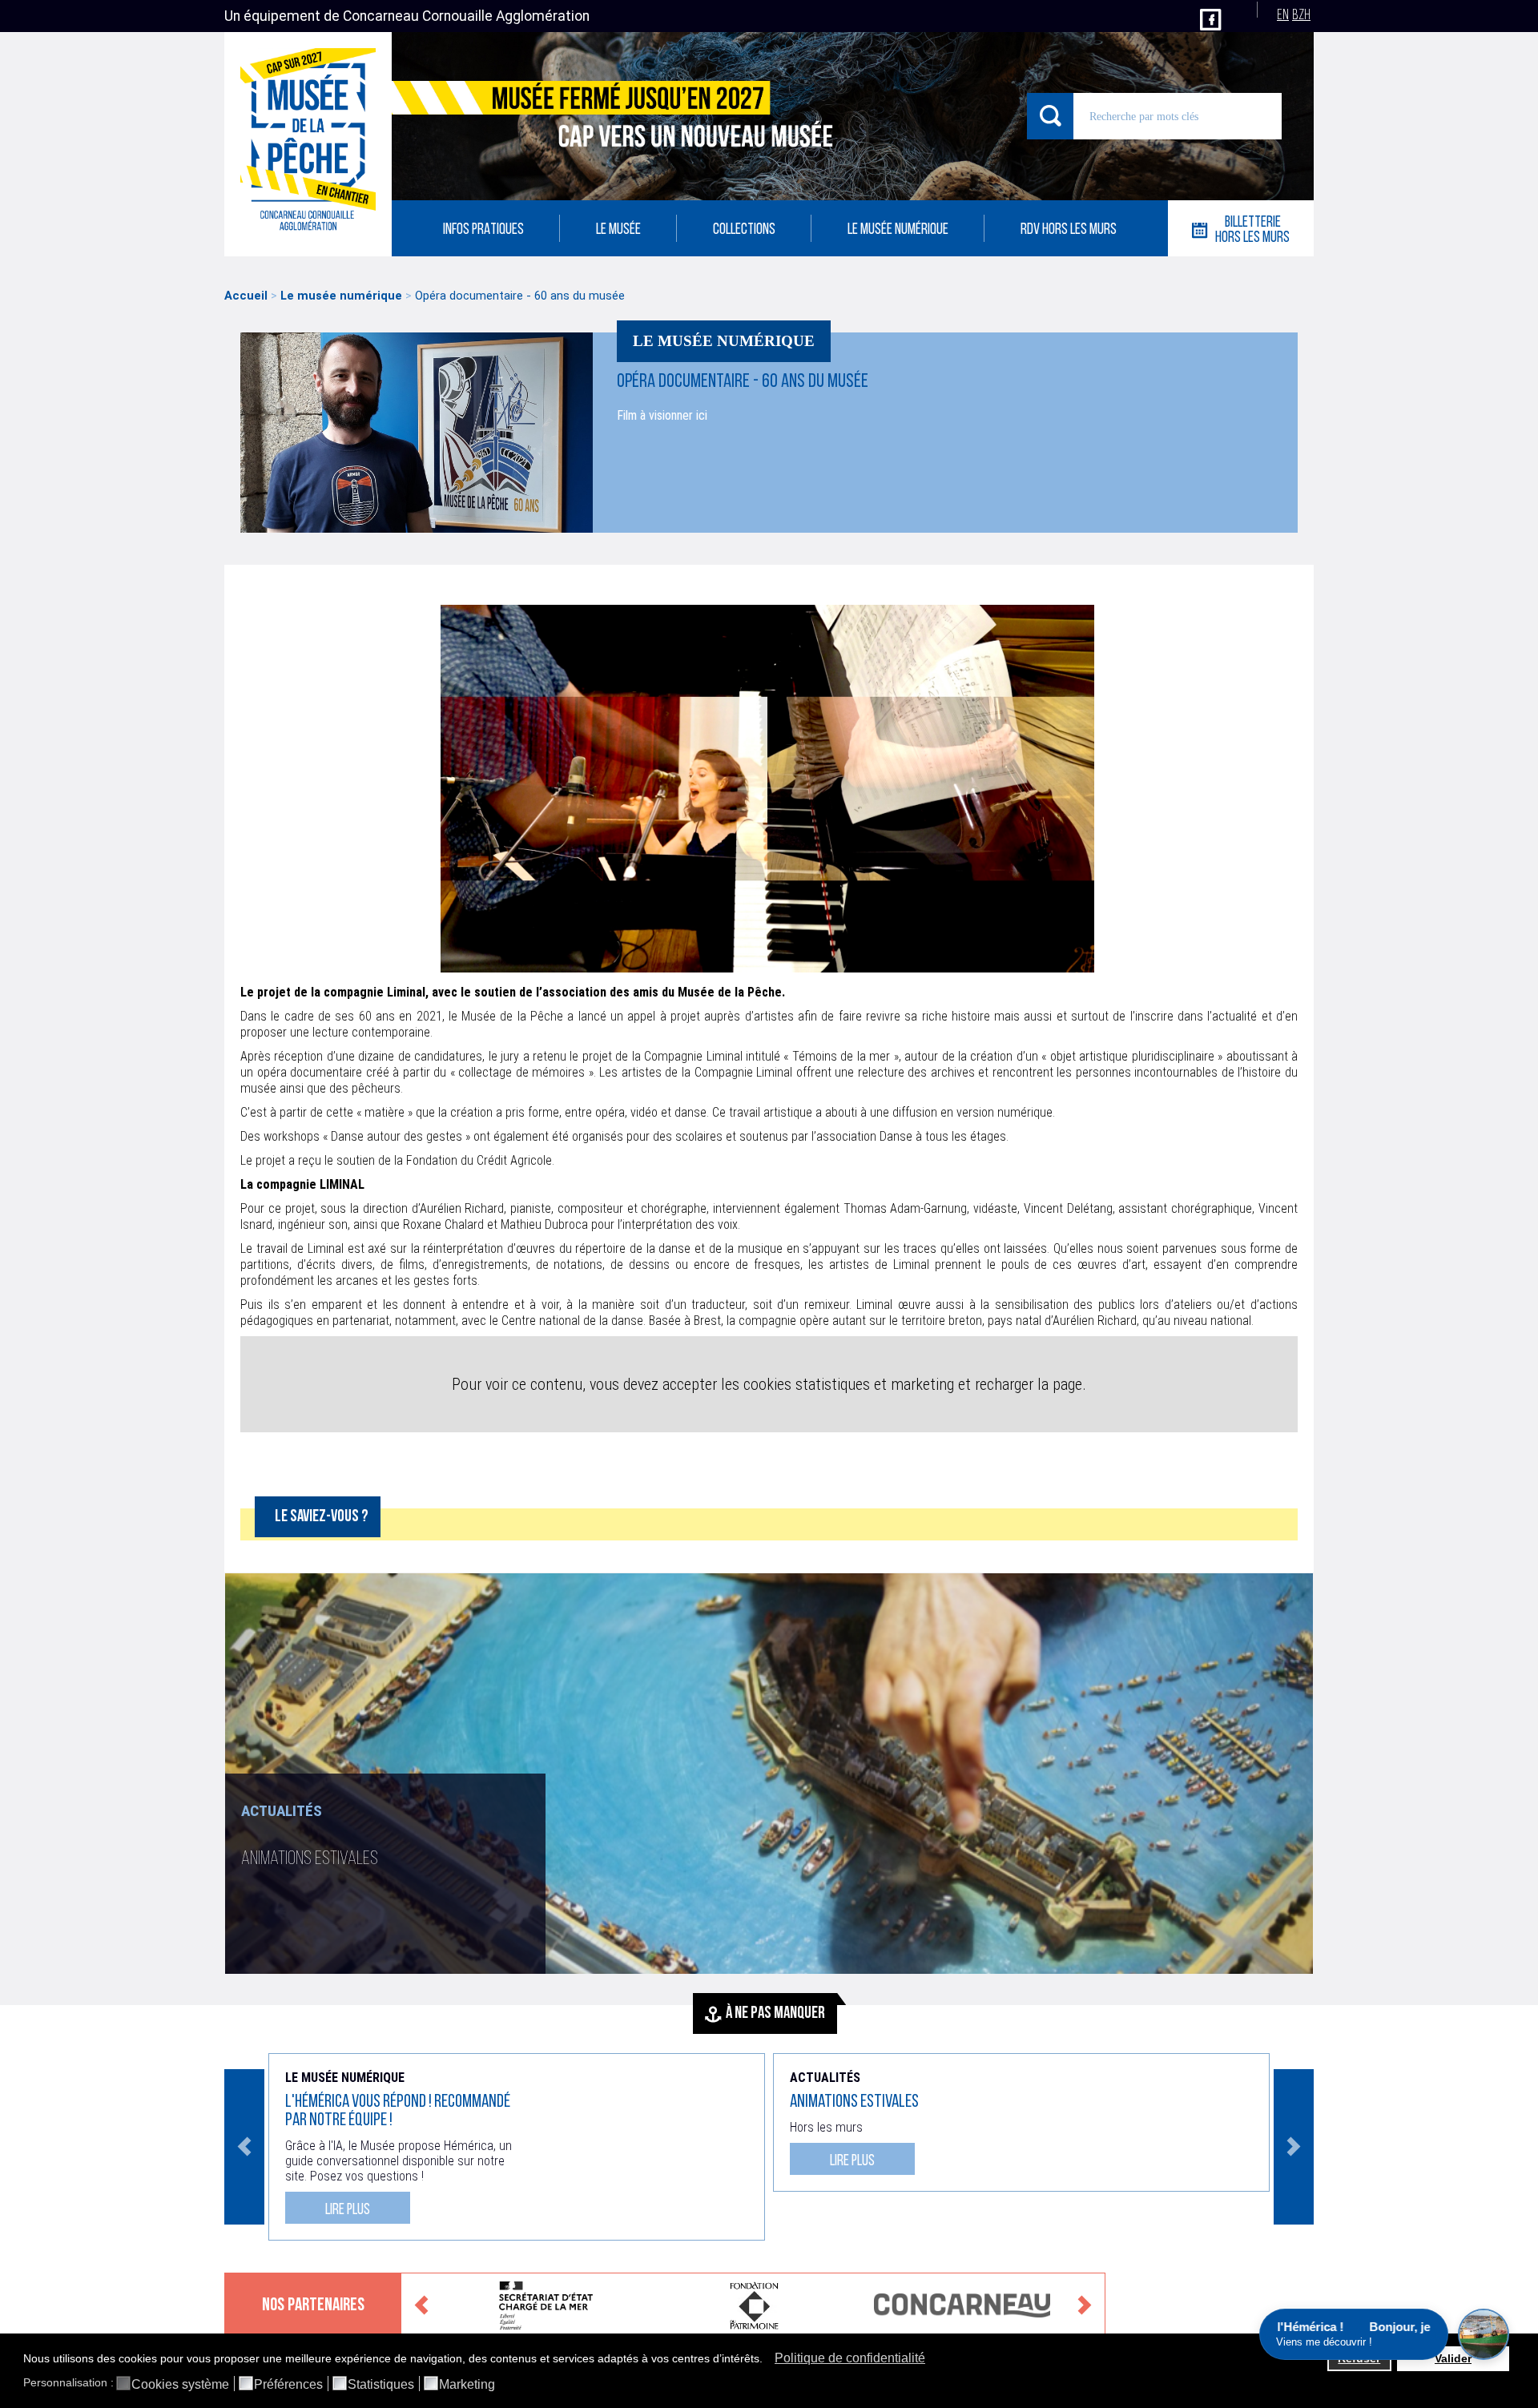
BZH (1301, 16)
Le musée (618, 230)
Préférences (288, 2385)
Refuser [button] (1359, 2358)
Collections (744, 230)
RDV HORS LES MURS (1069, 230)
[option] (769, 1774)
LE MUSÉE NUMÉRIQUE (898, 230)
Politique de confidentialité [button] (850, 2358)
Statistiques (381, 2385)
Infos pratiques (483, 230)
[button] (767, 2360)
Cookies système (180, 2385)
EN (1283, 16)
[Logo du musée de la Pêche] (308, 144)
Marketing (467, 2385)
